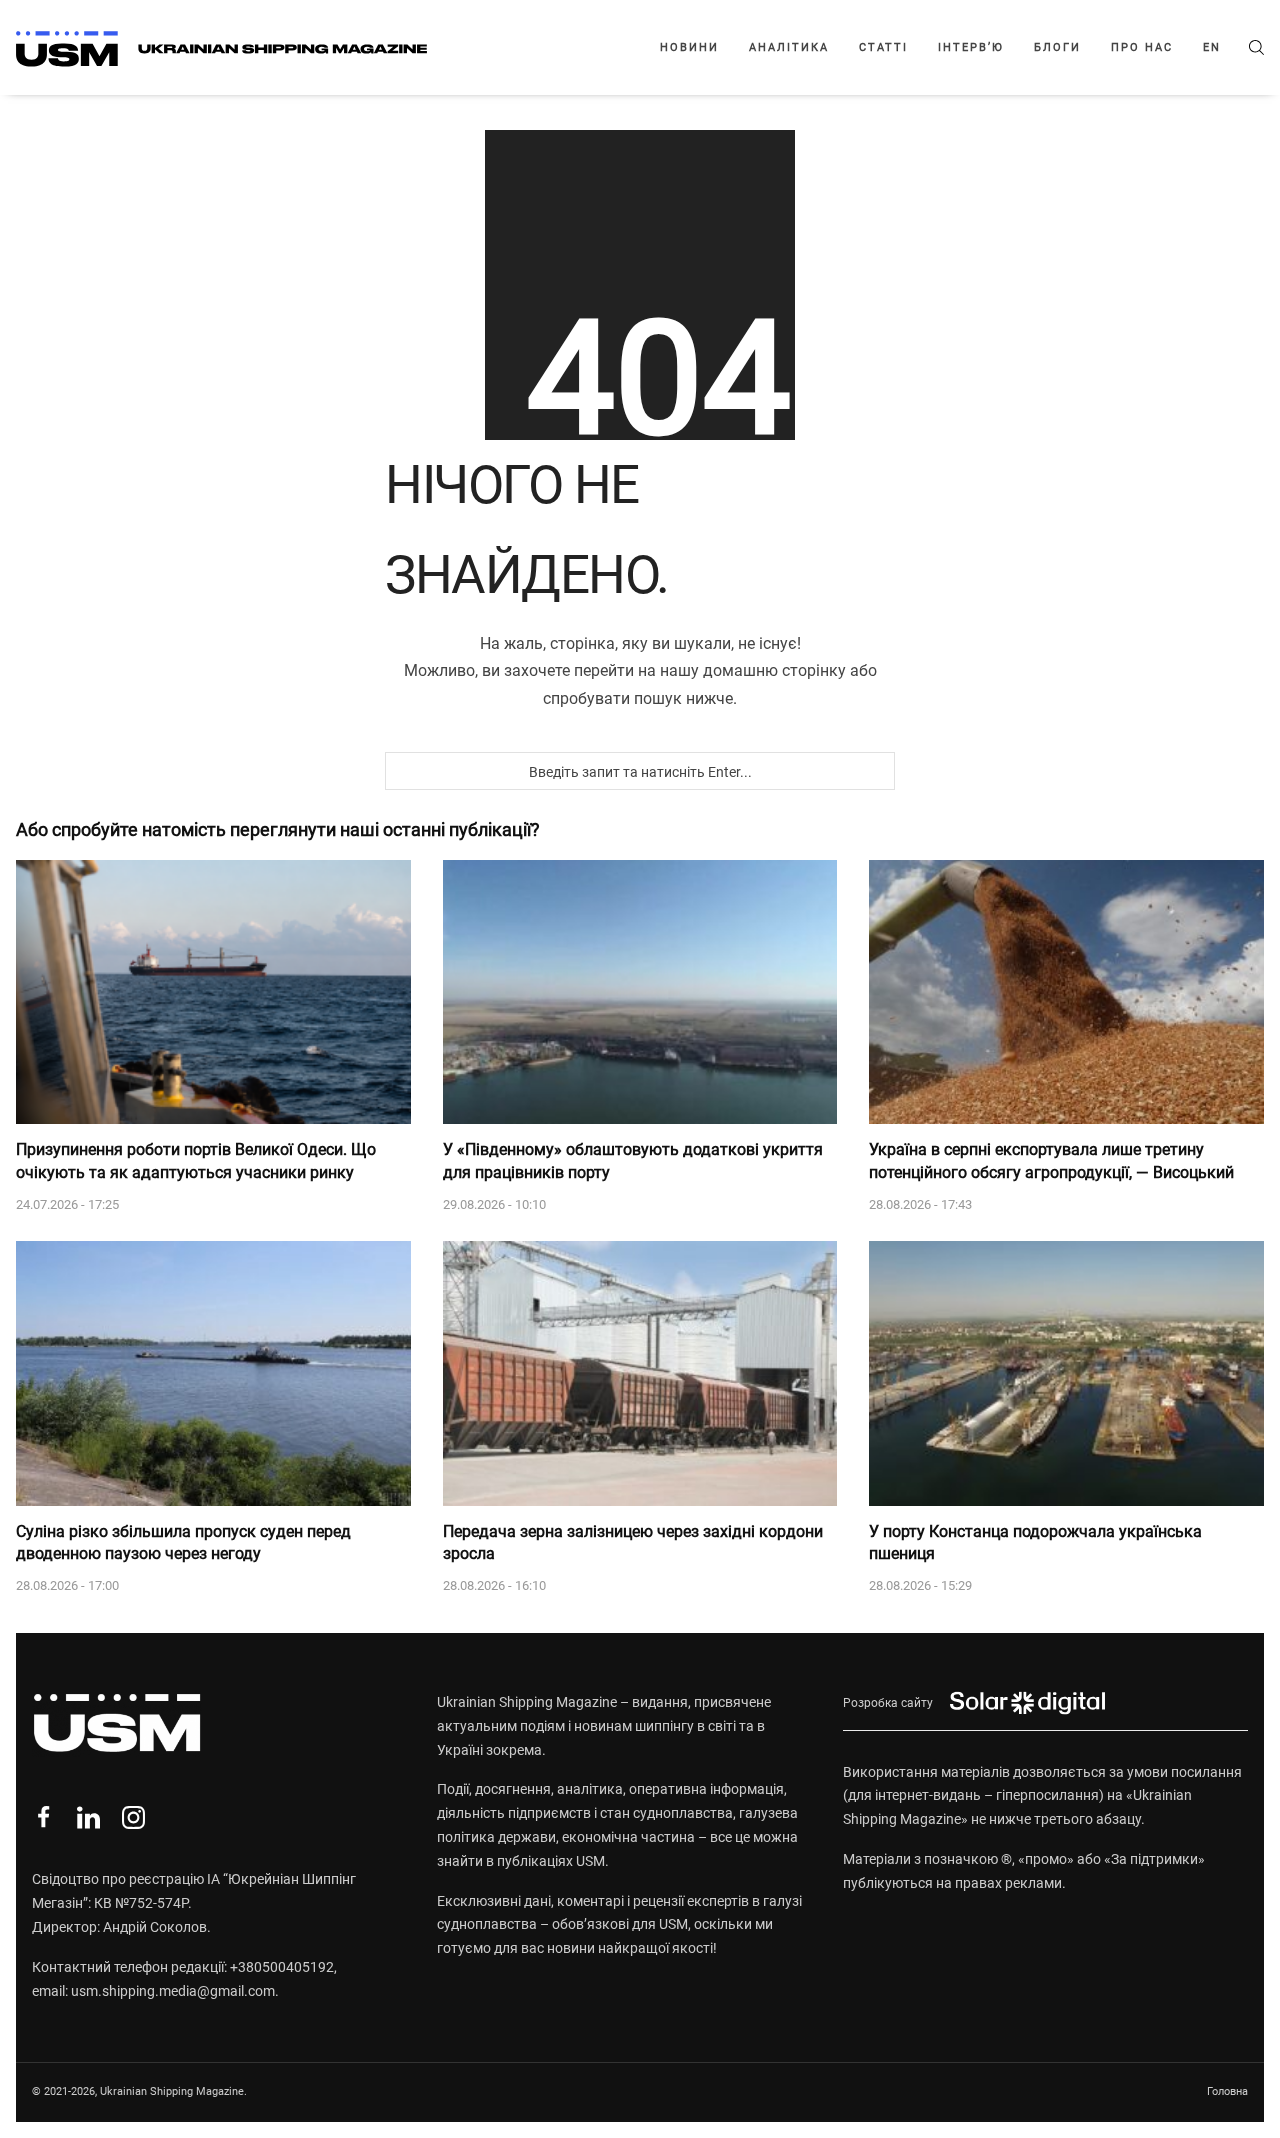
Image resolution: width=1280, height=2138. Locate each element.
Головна (1227, 2091)
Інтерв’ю (971, 47)
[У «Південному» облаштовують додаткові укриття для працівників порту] (640, 992)
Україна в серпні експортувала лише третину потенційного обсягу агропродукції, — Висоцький (1051, 1160)
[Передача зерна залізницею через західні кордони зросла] (640, 1373)
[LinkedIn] (88, 1817)
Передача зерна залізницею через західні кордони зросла (633, 1542)
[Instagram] (133, 1817)
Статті (883, 47)
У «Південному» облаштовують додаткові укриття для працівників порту (633, 1160)
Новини (689, 47)
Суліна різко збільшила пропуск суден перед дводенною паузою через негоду (183, 1542)
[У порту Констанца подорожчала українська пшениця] (1066, 1373)
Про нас (1142, 47)
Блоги (1057, 47)
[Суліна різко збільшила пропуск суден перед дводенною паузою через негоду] (213, 1373)
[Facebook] (43, 1817)
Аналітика (789, 47)
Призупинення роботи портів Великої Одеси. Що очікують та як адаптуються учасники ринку (196, 1160)
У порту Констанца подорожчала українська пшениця (1035, 1542)
